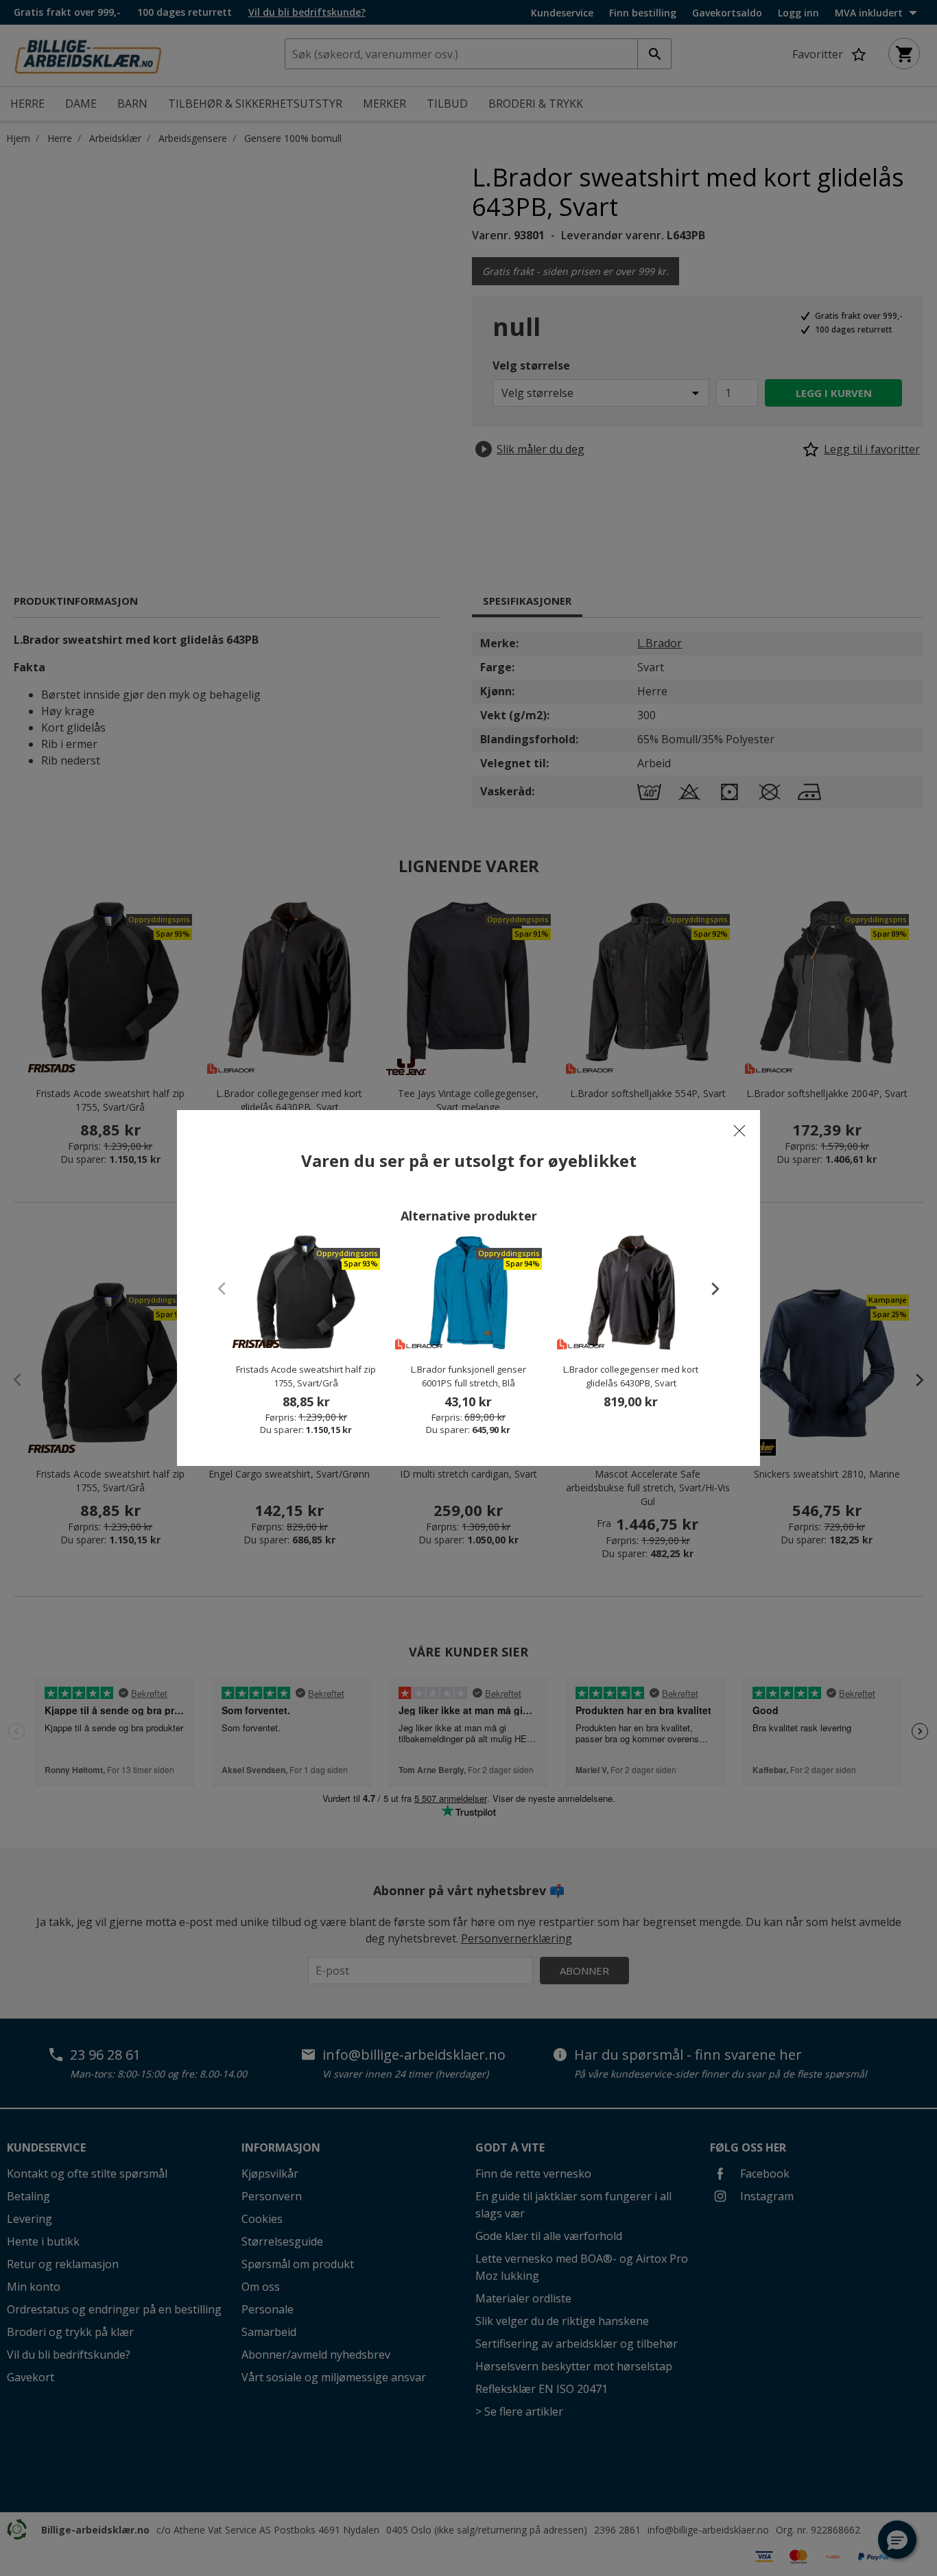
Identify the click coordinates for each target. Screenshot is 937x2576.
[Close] (739, 1131)
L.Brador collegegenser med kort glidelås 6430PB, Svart (631, 1376)
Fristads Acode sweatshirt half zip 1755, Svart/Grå (306, 1376)
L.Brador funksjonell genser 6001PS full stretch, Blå (468, 1376)
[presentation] (709, 1288)
